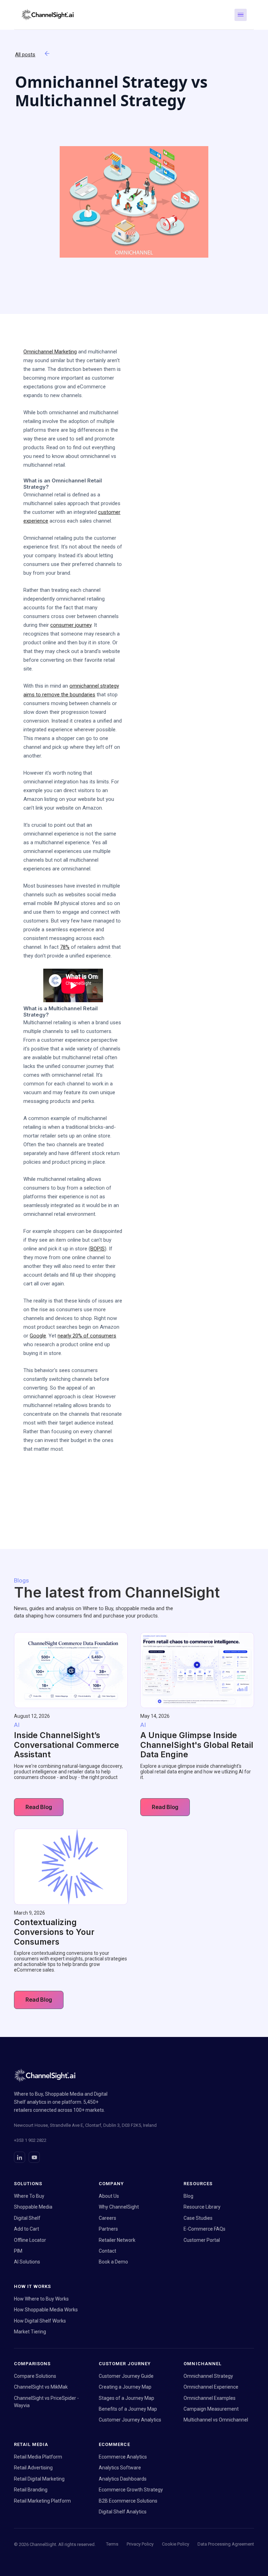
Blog (188, 2196)
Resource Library (202, 2207)
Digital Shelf (27, 2218)
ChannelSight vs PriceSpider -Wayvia (46, 2402)
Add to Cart (27, 2229)
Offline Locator (30, 2240)
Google (38, 1336)
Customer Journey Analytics (130, 2420)
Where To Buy (29, 2196)
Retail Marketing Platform (42, 2501)
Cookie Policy (176, 2544)
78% (65, 947)
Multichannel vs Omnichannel (216, 2420)
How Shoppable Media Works (46, 2310)
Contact (107, 2251)
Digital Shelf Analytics (123, 2512)
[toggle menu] (241, 15)
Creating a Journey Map (125, 2387)
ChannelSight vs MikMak (41, 2387)
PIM (18, 2251)
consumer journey (71, 625)
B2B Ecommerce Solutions (128, 2501)
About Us (109, 2196)
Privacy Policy (140, 2544)
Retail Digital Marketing (39, 2479)
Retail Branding (31, 2490)
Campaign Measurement (211, 2409)
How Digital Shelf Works (40, 2321)
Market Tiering (30, 2332)
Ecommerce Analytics (123, 2457)
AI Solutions (27, 2262)
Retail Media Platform (38, 2457)
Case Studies (198, 2218)
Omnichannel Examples (210, 2398)
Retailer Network (117, 2240)
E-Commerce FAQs (204, 2229)
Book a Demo (113, 2262)
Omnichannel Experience (211, 2387)
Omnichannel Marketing (50, 352)
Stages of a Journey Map (126, 2398)
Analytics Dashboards (123, 2479)
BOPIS (98, 1249)
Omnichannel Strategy (208, 2376)
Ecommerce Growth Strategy (131, 2490)
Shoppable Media (33, 2207)
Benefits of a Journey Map (128, 2409)
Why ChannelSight (119, 2207)
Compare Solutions (35, 2376)
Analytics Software (120, 2468)
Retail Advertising (33, 2468)
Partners (108, 2229)
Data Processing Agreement (226, 2544)
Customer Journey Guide (126, 2376)
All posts (25, 55)
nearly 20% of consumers (87, 1336)
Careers (107, 2218)
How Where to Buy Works (41, 2299)
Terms (112, 2544)
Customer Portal (202, 2240)
